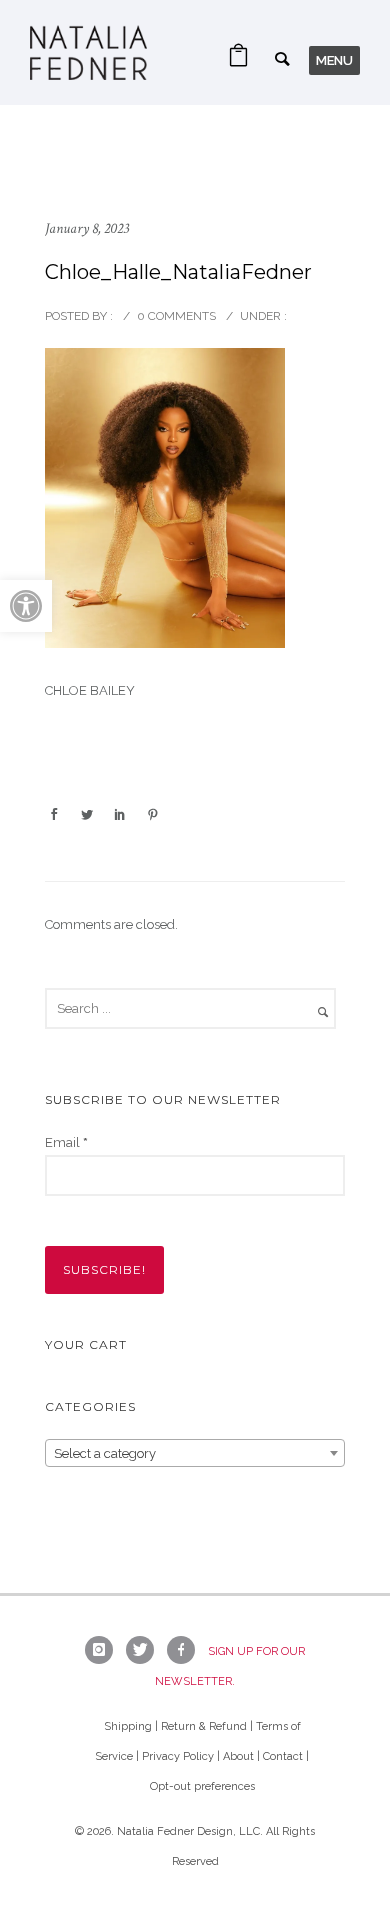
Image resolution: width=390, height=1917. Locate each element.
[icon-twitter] (145, 1650)
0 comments (176, 316)
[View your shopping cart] (238, 60)
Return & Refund (204, 1726)
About (238, 1756)
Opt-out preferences (202, 1786)
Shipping (128, 1726)
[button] (26, 606)
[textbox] (195, 1454)
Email (66, 1142)
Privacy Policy (178, 1756)
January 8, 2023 (87, 228)
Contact (283, 1756)
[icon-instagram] (104, 1650)
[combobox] (195, 1453)
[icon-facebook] (186, 1650)
